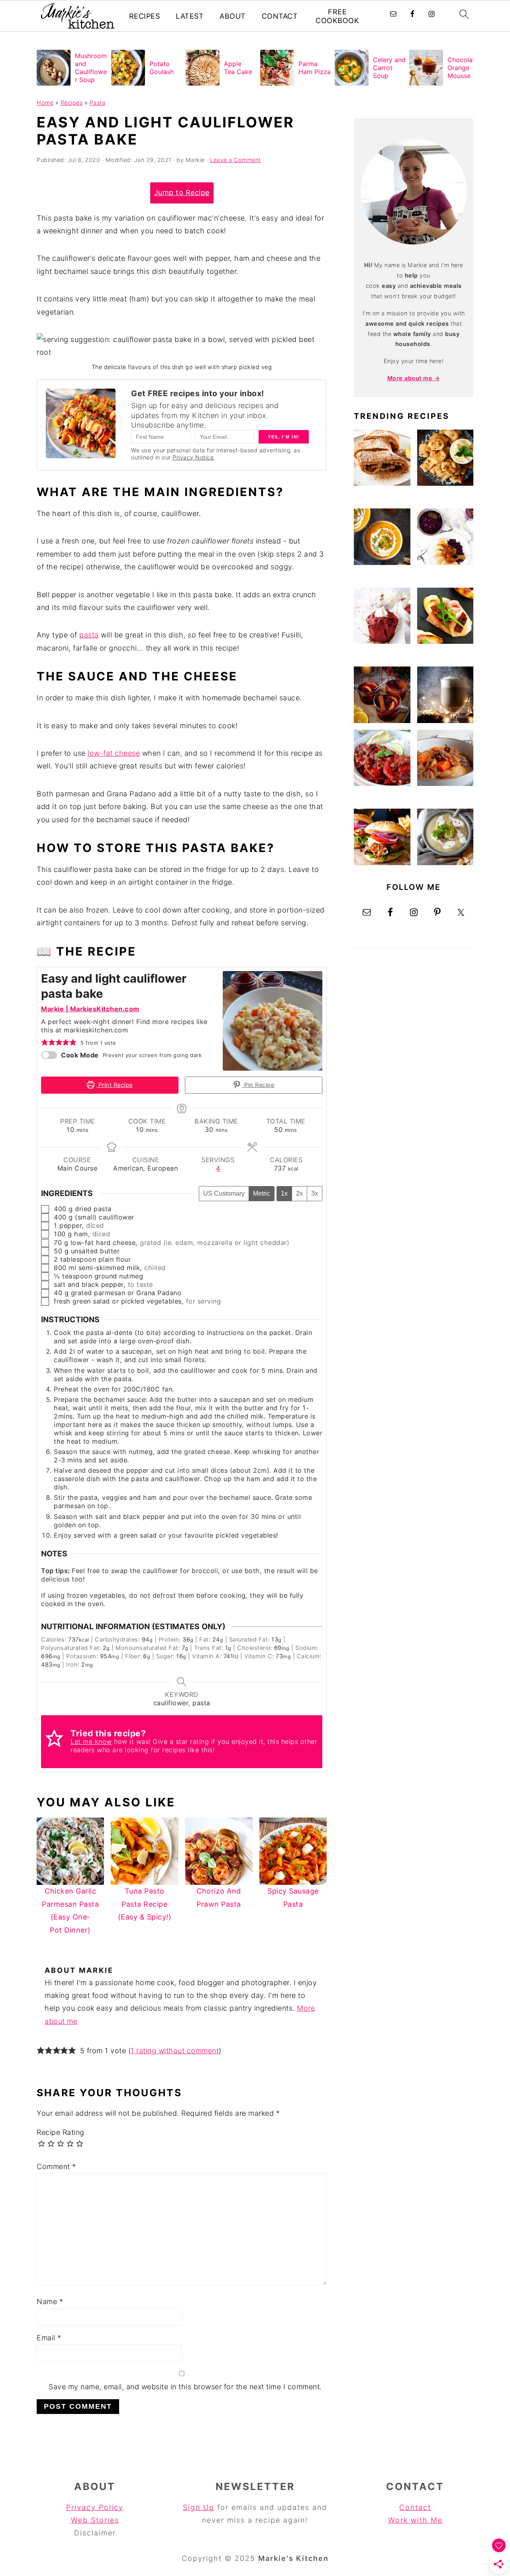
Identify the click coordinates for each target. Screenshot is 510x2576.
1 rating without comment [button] (175, 2051)
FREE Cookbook (337, 16)
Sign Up (199, 2507)
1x (284, 1193)
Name (50, 2301)
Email (49, 2338)
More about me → (414, 378)
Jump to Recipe (182, 193)
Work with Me (415, 2520)
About (233, 16)
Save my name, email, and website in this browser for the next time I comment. (185, 2387)
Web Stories (95, 2520)
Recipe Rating (61, 2132)
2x (299, 1193)
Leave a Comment (235, 160)
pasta (89, 635)
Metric (262, 1193)
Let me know (91, 1741)
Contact (280, 16)
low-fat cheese (114, 753)
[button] (45, 1042)
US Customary (224, 1193)
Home (45, 103)
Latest (190, 16)
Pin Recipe (259, 1085)
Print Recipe (115, 1085)
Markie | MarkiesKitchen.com (90, 1009)
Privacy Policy (95, 2507)
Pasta (98, 103)
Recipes (145, 16)
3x (315, 1193)
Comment (56, 2167)
